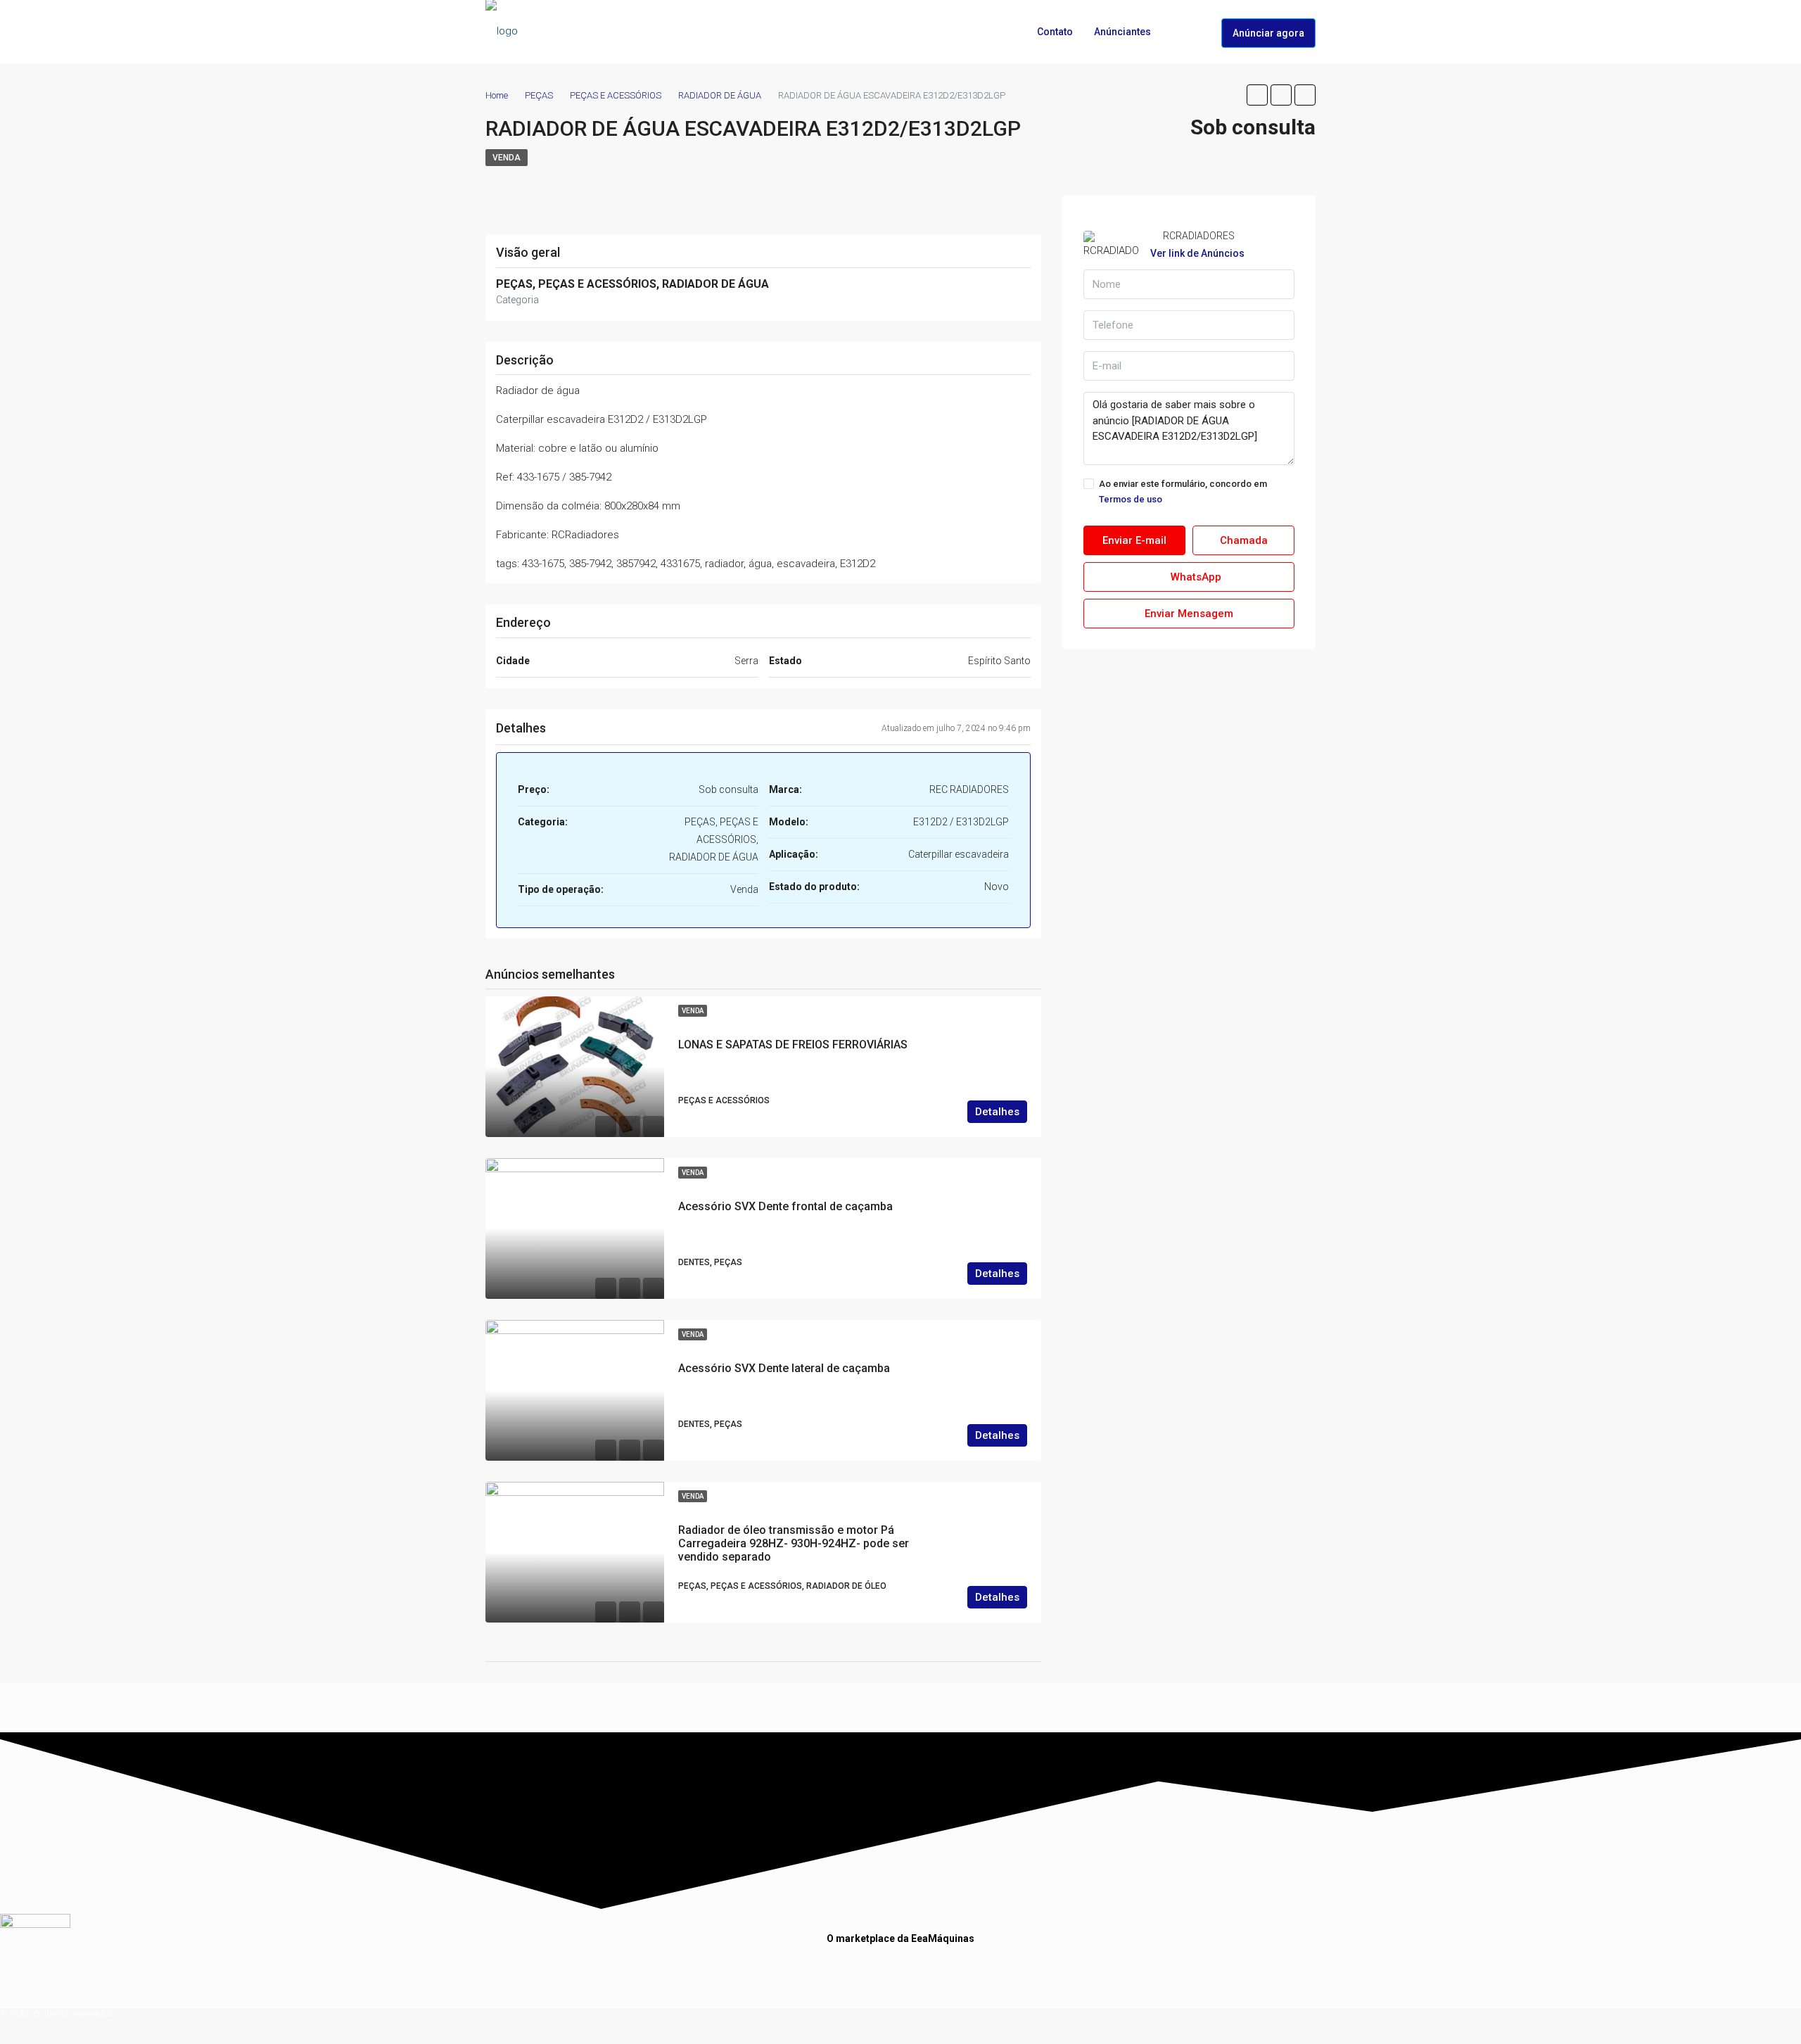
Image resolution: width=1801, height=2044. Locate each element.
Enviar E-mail (1134, 540)
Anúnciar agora (1268, 33)
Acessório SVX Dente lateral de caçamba (784, 1368)
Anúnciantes (1122, 32)
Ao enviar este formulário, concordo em (1183, 491)
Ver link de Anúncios (1197, 253)
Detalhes (997, 1112)
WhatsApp (1195, 577)
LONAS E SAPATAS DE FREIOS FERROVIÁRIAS (793, 1045)
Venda (507, 158)
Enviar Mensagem (1189, 614)
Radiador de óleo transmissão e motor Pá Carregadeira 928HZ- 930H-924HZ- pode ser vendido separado (794, 1543)
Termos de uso (1131, 499)
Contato (1055, 32)
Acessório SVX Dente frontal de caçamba (785, 1206)
